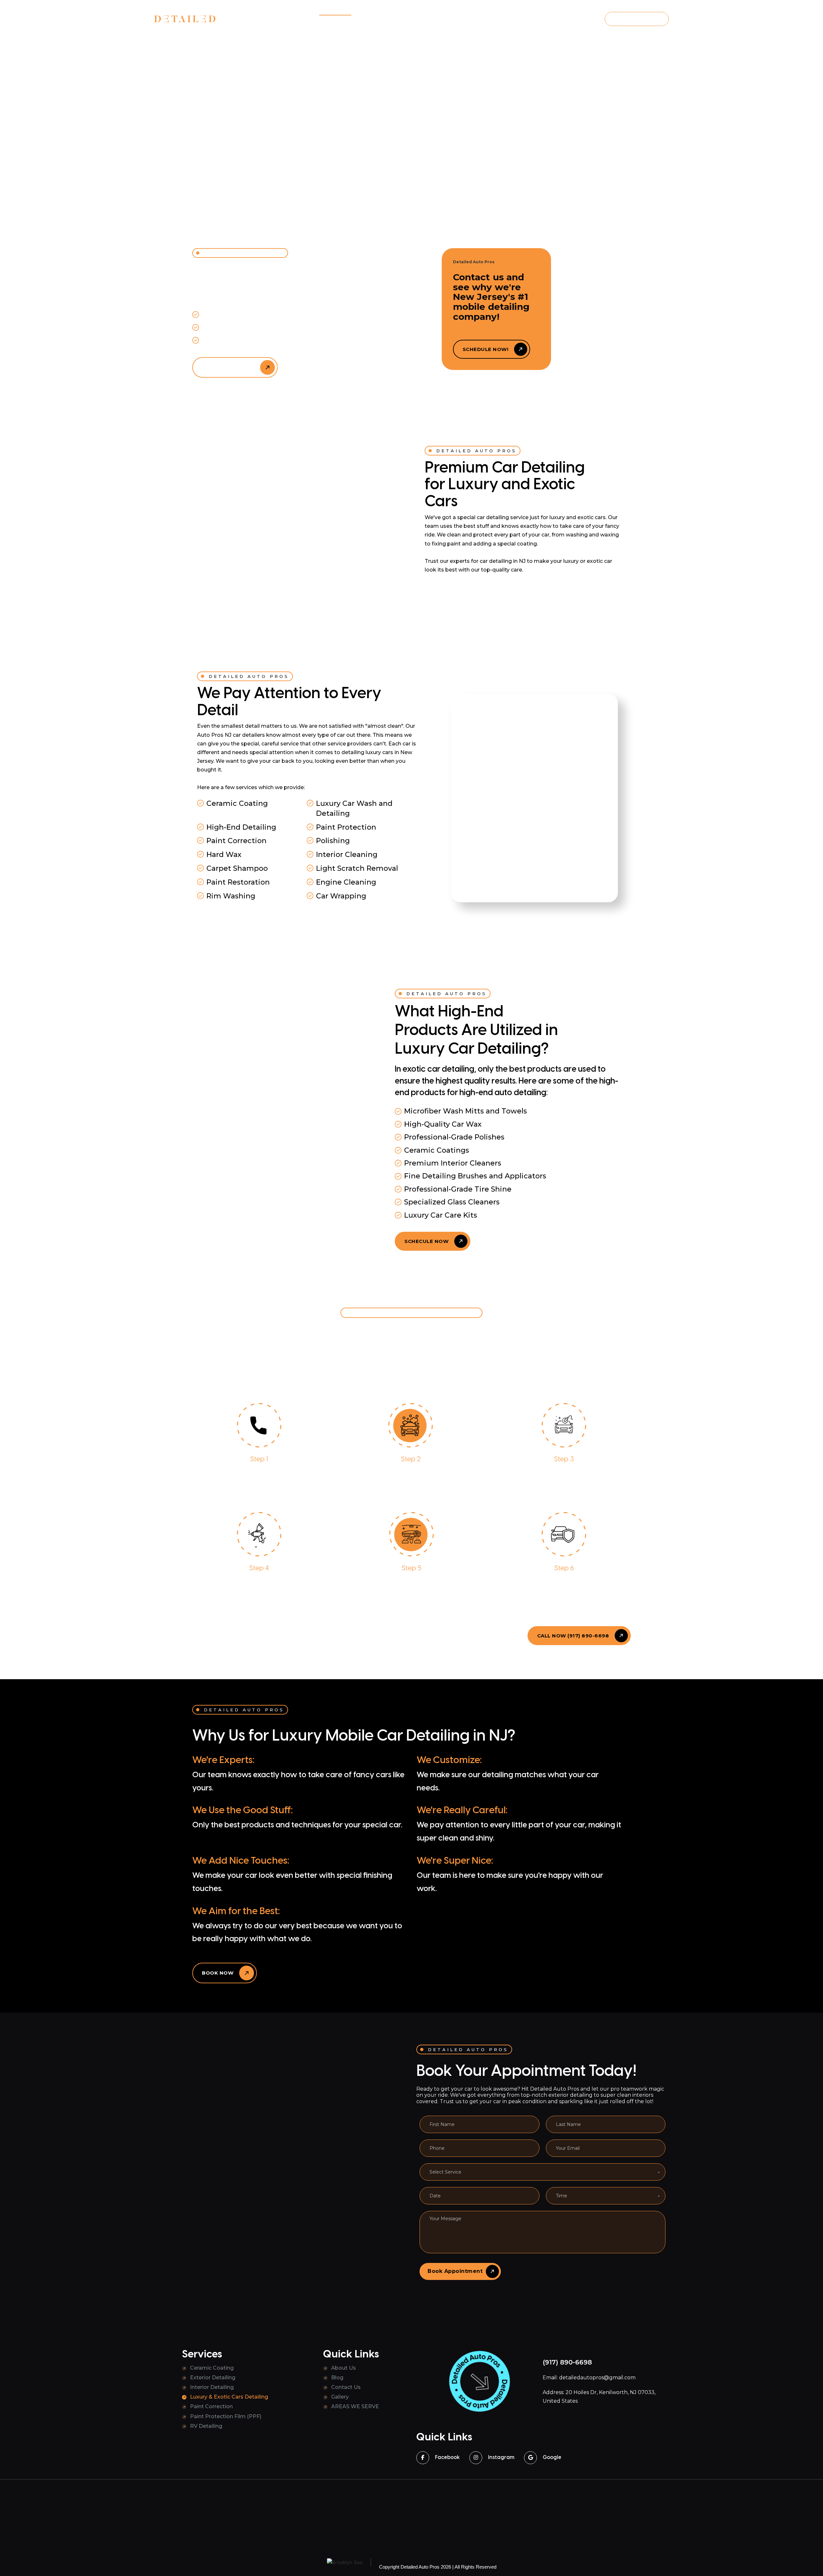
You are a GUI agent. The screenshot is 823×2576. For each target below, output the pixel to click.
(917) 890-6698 (564, 19)
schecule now (426, 1241)
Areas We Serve (476, 20)
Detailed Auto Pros (420, 2567)
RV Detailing (206, 2426)
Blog (405, 20)
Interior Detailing (212, 2387)
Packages (375, 20)
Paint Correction (211, 2406)
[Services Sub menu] (349, 20)
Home (302, 20)
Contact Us (346, 2387)
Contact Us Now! (228, 367)
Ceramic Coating (212, 2368)
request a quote (637, 19)
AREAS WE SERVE (355, 2406)
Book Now (218, 1973)
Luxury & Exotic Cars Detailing (229, 2397)
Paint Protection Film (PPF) (226, 2416)
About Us (344, 2368)
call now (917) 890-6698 (470, 593)
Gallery (434, 20)
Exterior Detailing (213, 2378)
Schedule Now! (486, 349)
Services (331, 20)
